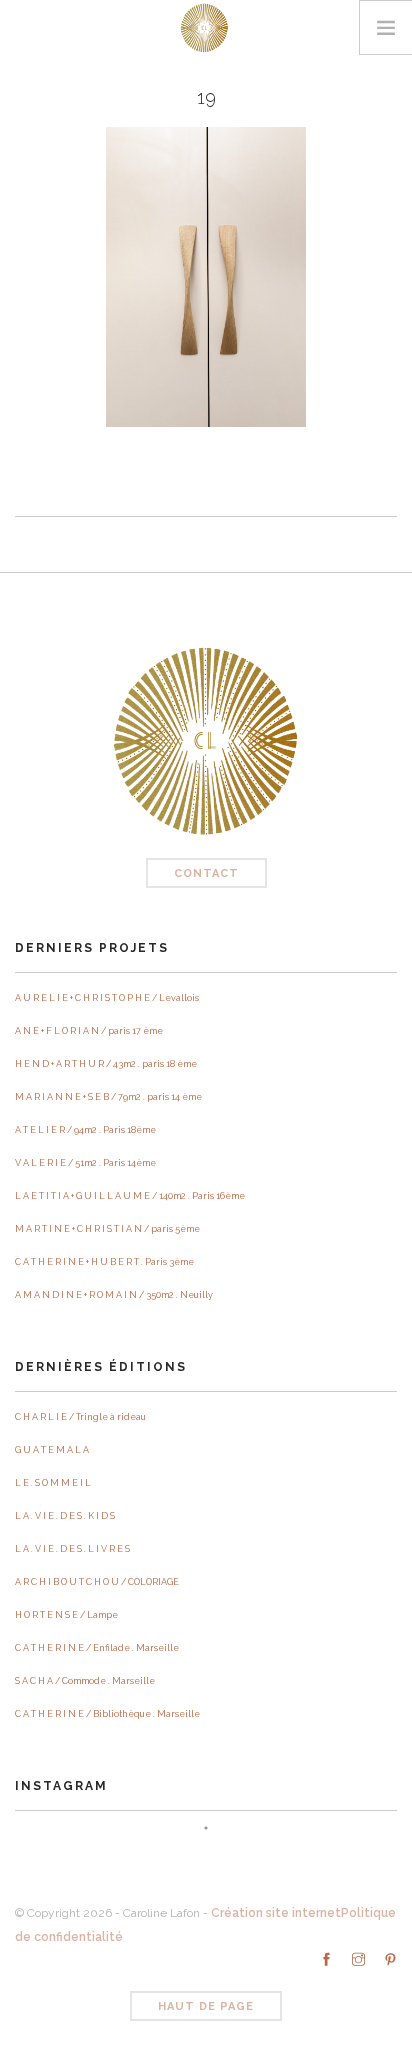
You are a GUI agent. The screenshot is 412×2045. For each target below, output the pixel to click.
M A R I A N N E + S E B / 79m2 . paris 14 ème (108, 1097)
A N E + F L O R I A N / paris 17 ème (89, 1031)
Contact (206, 873)
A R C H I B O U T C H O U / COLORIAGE (97, 1582)
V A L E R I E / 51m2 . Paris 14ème (85, 1163)
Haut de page (206, 2006)
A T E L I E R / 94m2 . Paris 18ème (85, 1130)
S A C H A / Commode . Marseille (85, 1681)
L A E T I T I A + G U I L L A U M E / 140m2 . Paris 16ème (130, 1196)
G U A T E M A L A (52, 1450)
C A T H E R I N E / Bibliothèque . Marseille (107, 1714)
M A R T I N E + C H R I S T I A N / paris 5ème (107, 1229)
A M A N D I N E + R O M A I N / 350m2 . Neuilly (114, 1295)
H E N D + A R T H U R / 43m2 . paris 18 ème (106, 1064)
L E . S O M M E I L (53, 1483)
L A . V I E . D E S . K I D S (65, 1516)
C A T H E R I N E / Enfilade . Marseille (97, 1648)
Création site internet (276, 1913)
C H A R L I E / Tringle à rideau (80, 1417)
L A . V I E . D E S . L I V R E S (72, 1549)
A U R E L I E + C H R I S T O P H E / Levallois (107, 998)
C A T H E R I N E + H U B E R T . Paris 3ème (104, 1262)
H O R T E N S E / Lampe (66, 1615)
